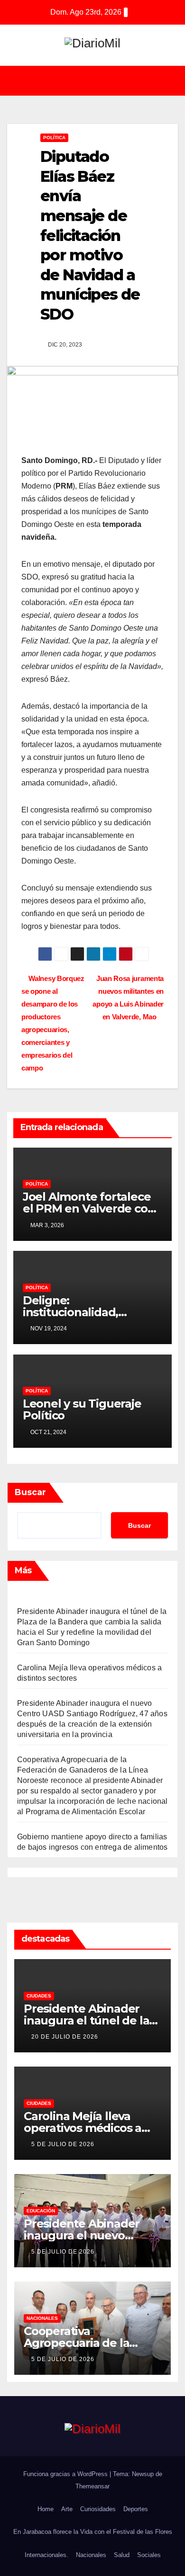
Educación (41, 2211)
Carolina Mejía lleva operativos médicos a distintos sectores (83, 2128)
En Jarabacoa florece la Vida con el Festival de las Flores (93, 2532)
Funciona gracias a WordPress (66, 2474)
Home (46, 2509)
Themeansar (92, 2486)
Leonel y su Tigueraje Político (82, 1409)
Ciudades (39, 1996)
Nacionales (42, 2318)
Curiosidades (98, 2509)
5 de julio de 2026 (63, 2144)
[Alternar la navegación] (99, 81)
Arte (67, 2509)
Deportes (136, 2509)
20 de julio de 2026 (65, 2037)
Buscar (30, 1492)
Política (54, 138)
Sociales (149, 2555)
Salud (122, 2555)
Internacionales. (46, 2555)
